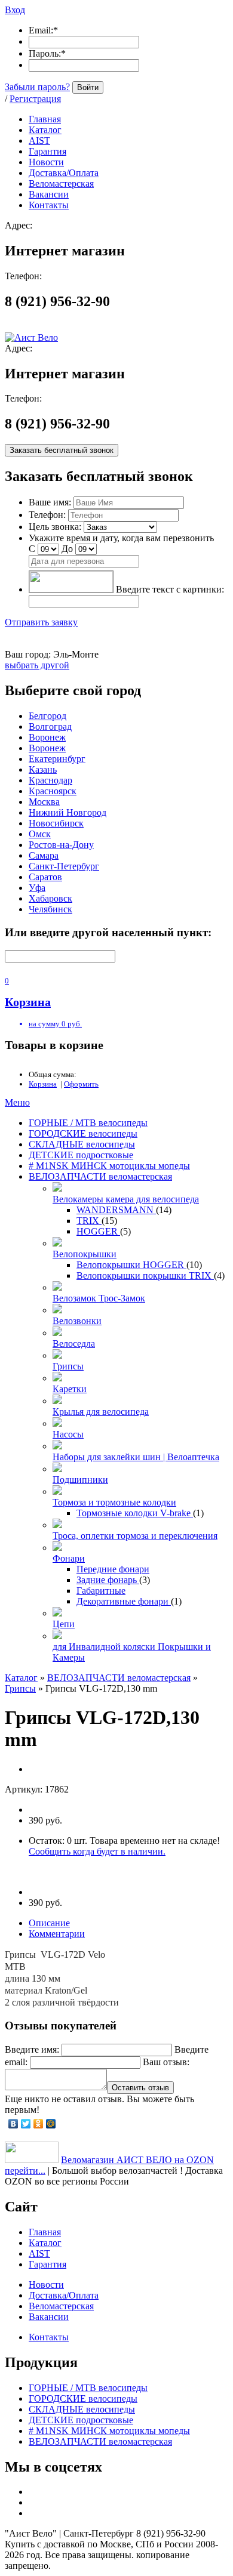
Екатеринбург (57, 759)
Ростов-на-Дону (61, 845)
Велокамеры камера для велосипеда (126, 1199)
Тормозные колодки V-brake (135, 1513)
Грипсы (68, 1366)
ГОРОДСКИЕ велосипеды (83, 1133)
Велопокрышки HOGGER (131, 1265)
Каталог (21, 1678)
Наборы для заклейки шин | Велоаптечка (136, 1457)
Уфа (37, 888)
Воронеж (47, 737)
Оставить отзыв (140, 2088)
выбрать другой (37, 665)
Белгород (47, 716)
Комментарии (57, 1934)
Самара (44, 855)
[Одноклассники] (39, 2124)
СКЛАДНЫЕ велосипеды (82, 1144)
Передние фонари (113, 1569)
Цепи (64, 1624)
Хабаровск (50, 898)
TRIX (89, 1221)
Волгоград (50, 726)
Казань (43, 769)
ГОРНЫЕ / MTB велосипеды (88, 1123)
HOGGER (98, 1231)
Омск (40, 834)
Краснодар (50, 780)
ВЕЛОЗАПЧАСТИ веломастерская (100, 1176)
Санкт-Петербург (64, 866)
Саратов (45, 877)
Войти (88, 87)
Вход (15, 10)
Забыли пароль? (37, 87)
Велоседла (74, 1343)
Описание (49, 1923)
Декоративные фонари (124, 1601)
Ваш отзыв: (166, 2062)
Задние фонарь (108, 1580)
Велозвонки (77, 1321)
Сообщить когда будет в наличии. (97, 1851)
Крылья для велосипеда (101, 1412)
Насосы (68, 1434)
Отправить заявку (41, 622)
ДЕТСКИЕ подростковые (81, 1155)
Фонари (69, 1558)
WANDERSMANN (116, 1210)
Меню (17, 1102)
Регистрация (35, 99)
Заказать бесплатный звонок (62, 450)
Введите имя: (32, 2049)
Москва (44, 802)
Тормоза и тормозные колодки (114, 1502)
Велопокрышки (85, 1254)
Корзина (43, 1084)
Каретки (70, 1389)
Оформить (81, 1084)
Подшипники (80, 1480)
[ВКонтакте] (13, 2124)
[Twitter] (26, 2124)
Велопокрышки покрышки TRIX (145, 1275)
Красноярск (53, 791)
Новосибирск (56, 823)
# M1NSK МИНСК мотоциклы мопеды (109, 1166)
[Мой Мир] (51, 2124)
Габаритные (101, 1591)
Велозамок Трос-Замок (99, 1298)
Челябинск (50, 909)
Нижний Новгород (68, 812)
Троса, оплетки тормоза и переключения (135, 1536)
